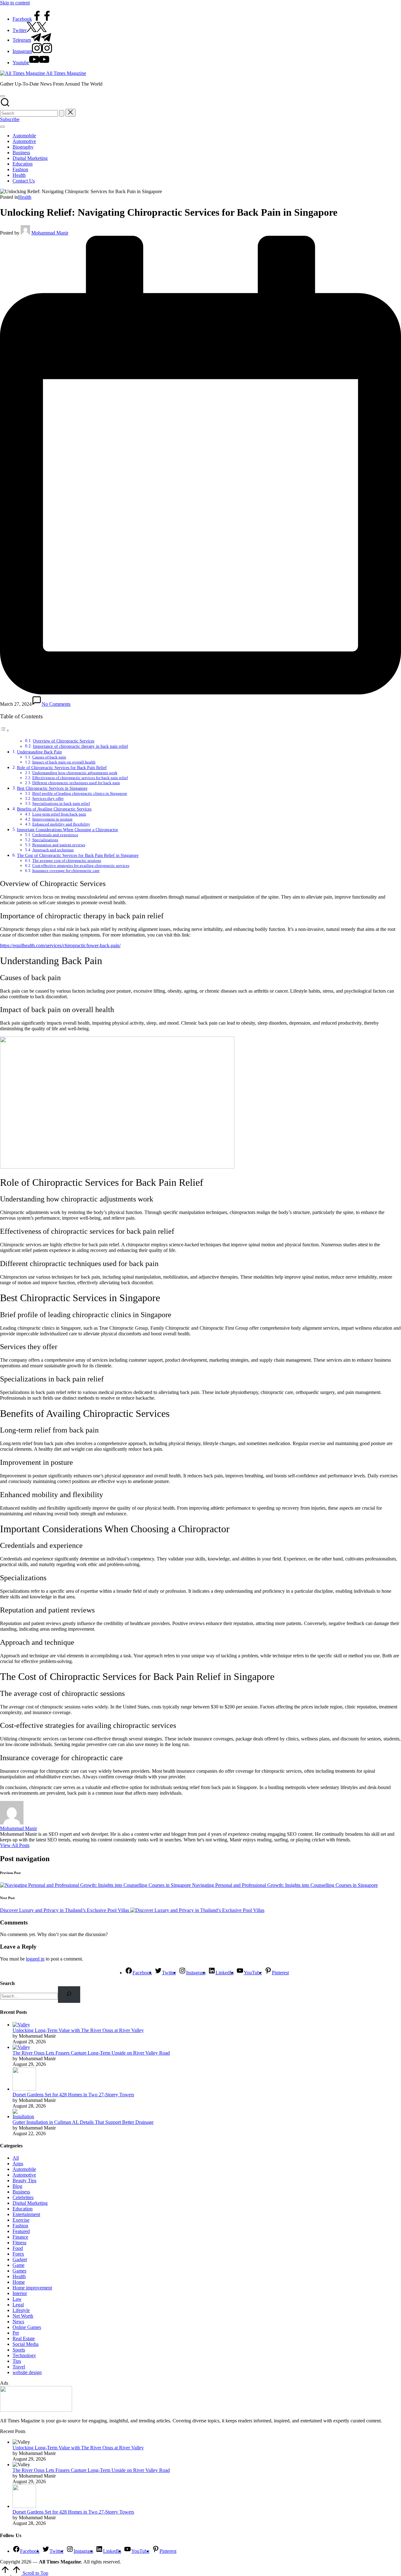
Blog (17, 2186)
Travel (19, 2367)
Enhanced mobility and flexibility (61, 824)
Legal (18, 2305)
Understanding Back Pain (39, 752)
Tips (17, 2361)
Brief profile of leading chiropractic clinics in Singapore (80, 793)
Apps (18, 2164)
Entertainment (26, 2214)
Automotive (24, 2175)
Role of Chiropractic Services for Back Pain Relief (62, 768)
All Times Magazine (66, 73)
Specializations (45, 840)
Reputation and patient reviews (59, 845)
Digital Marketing (30, 2203)
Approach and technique (53, 850)
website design (27, 2372)
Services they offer (48, 798)
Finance (20, 2237)
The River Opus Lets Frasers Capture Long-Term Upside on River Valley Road (91, 2053)
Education (23, 2209)
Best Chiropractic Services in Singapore (52, 788)
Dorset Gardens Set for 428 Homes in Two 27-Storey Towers (73, 2095)
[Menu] (3, 127)
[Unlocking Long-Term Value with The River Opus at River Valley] (21, 2025)
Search (7, 1983)
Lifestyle (21, 2310)
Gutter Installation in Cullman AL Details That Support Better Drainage (83, 2122)
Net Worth (23, 2316)
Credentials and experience (55, 835)
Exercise (21, 2220)
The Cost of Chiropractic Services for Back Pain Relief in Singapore (78, 855)
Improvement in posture (52, 819)
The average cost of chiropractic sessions (67, 860)
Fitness (19, 2243)
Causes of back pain (49, 757)
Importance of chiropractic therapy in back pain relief (81, 746)
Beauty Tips (24, 2180)
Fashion (20, 2226)
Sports (19, 2350)
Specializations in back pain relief (61, 803)
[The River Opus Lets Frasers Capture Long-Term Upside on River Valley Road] (21, 2047)
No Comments (56, 704)
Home (19, 2282)
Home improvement (32, 2288)
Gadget (20, 2259)
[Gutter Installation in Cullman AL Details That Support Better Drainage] (24, 2117)
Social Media (26, 2344)
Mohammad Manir (18, 1828)
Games (19, 2271)
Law (17, 2299)
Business (21, 2192)
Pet (16, 2333)
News (18, 2322)
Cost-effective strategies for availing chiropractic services (81, 866)
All (16, 2158)
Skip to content (15, 3)
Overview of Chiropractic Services (64, 741)
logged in (35, 1959)
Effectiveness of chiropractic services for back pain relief (80, 778)
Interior (20, 2293)
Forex (18, 2254)
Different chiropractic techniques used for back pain (76, 783)
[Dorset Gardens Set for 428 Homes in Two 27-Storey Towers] (24, 2089)
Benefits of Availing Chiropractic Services (54, 809)
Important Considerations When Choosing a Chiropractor (68, 830)
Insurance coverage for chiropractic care (66, 871)
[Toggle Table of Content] (5, 730)
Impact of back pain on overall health (64, 762)
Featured (21, 2231)
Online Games (27, 2327)
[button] (62, 113)
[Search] (69, 1995)
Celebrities (23, 2197)
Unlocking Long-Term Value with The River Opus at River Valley (78, 2030)
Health (25, 197)
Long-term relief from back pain (59, 814)
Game (18, 2265)
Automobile (24, 2169)
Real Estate (24, 2338)
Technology (24, 2355)
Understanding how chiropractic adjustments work (75, 773)
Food (18, 2248)
